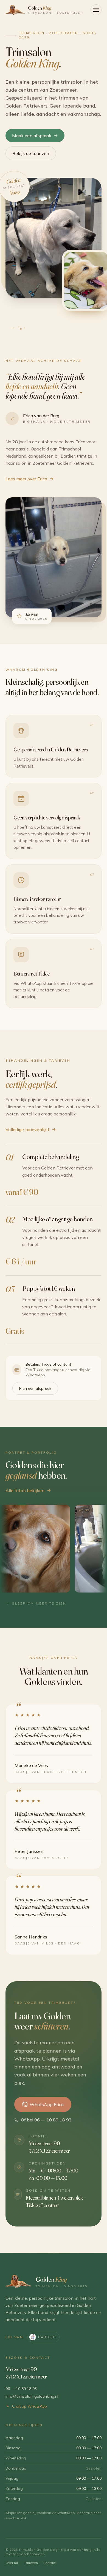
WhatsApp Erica (47, 2104)
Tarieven (31, 2563)
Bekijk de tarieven (31, 153)
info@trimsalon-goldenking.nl (32, 2396)
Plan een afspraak (35, 1388)
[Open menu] (96, 10)
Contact (50, 2563)
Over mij (12, 2563)
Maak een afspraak (32, 136)
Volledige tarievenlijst (27, 1129)
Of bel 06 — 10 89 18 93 (46, 2120)
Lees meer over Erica (26, 479)
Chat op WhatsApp (29, 2406)
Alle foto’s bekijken (25, 1490)
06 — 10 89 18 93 (21, 2389)
